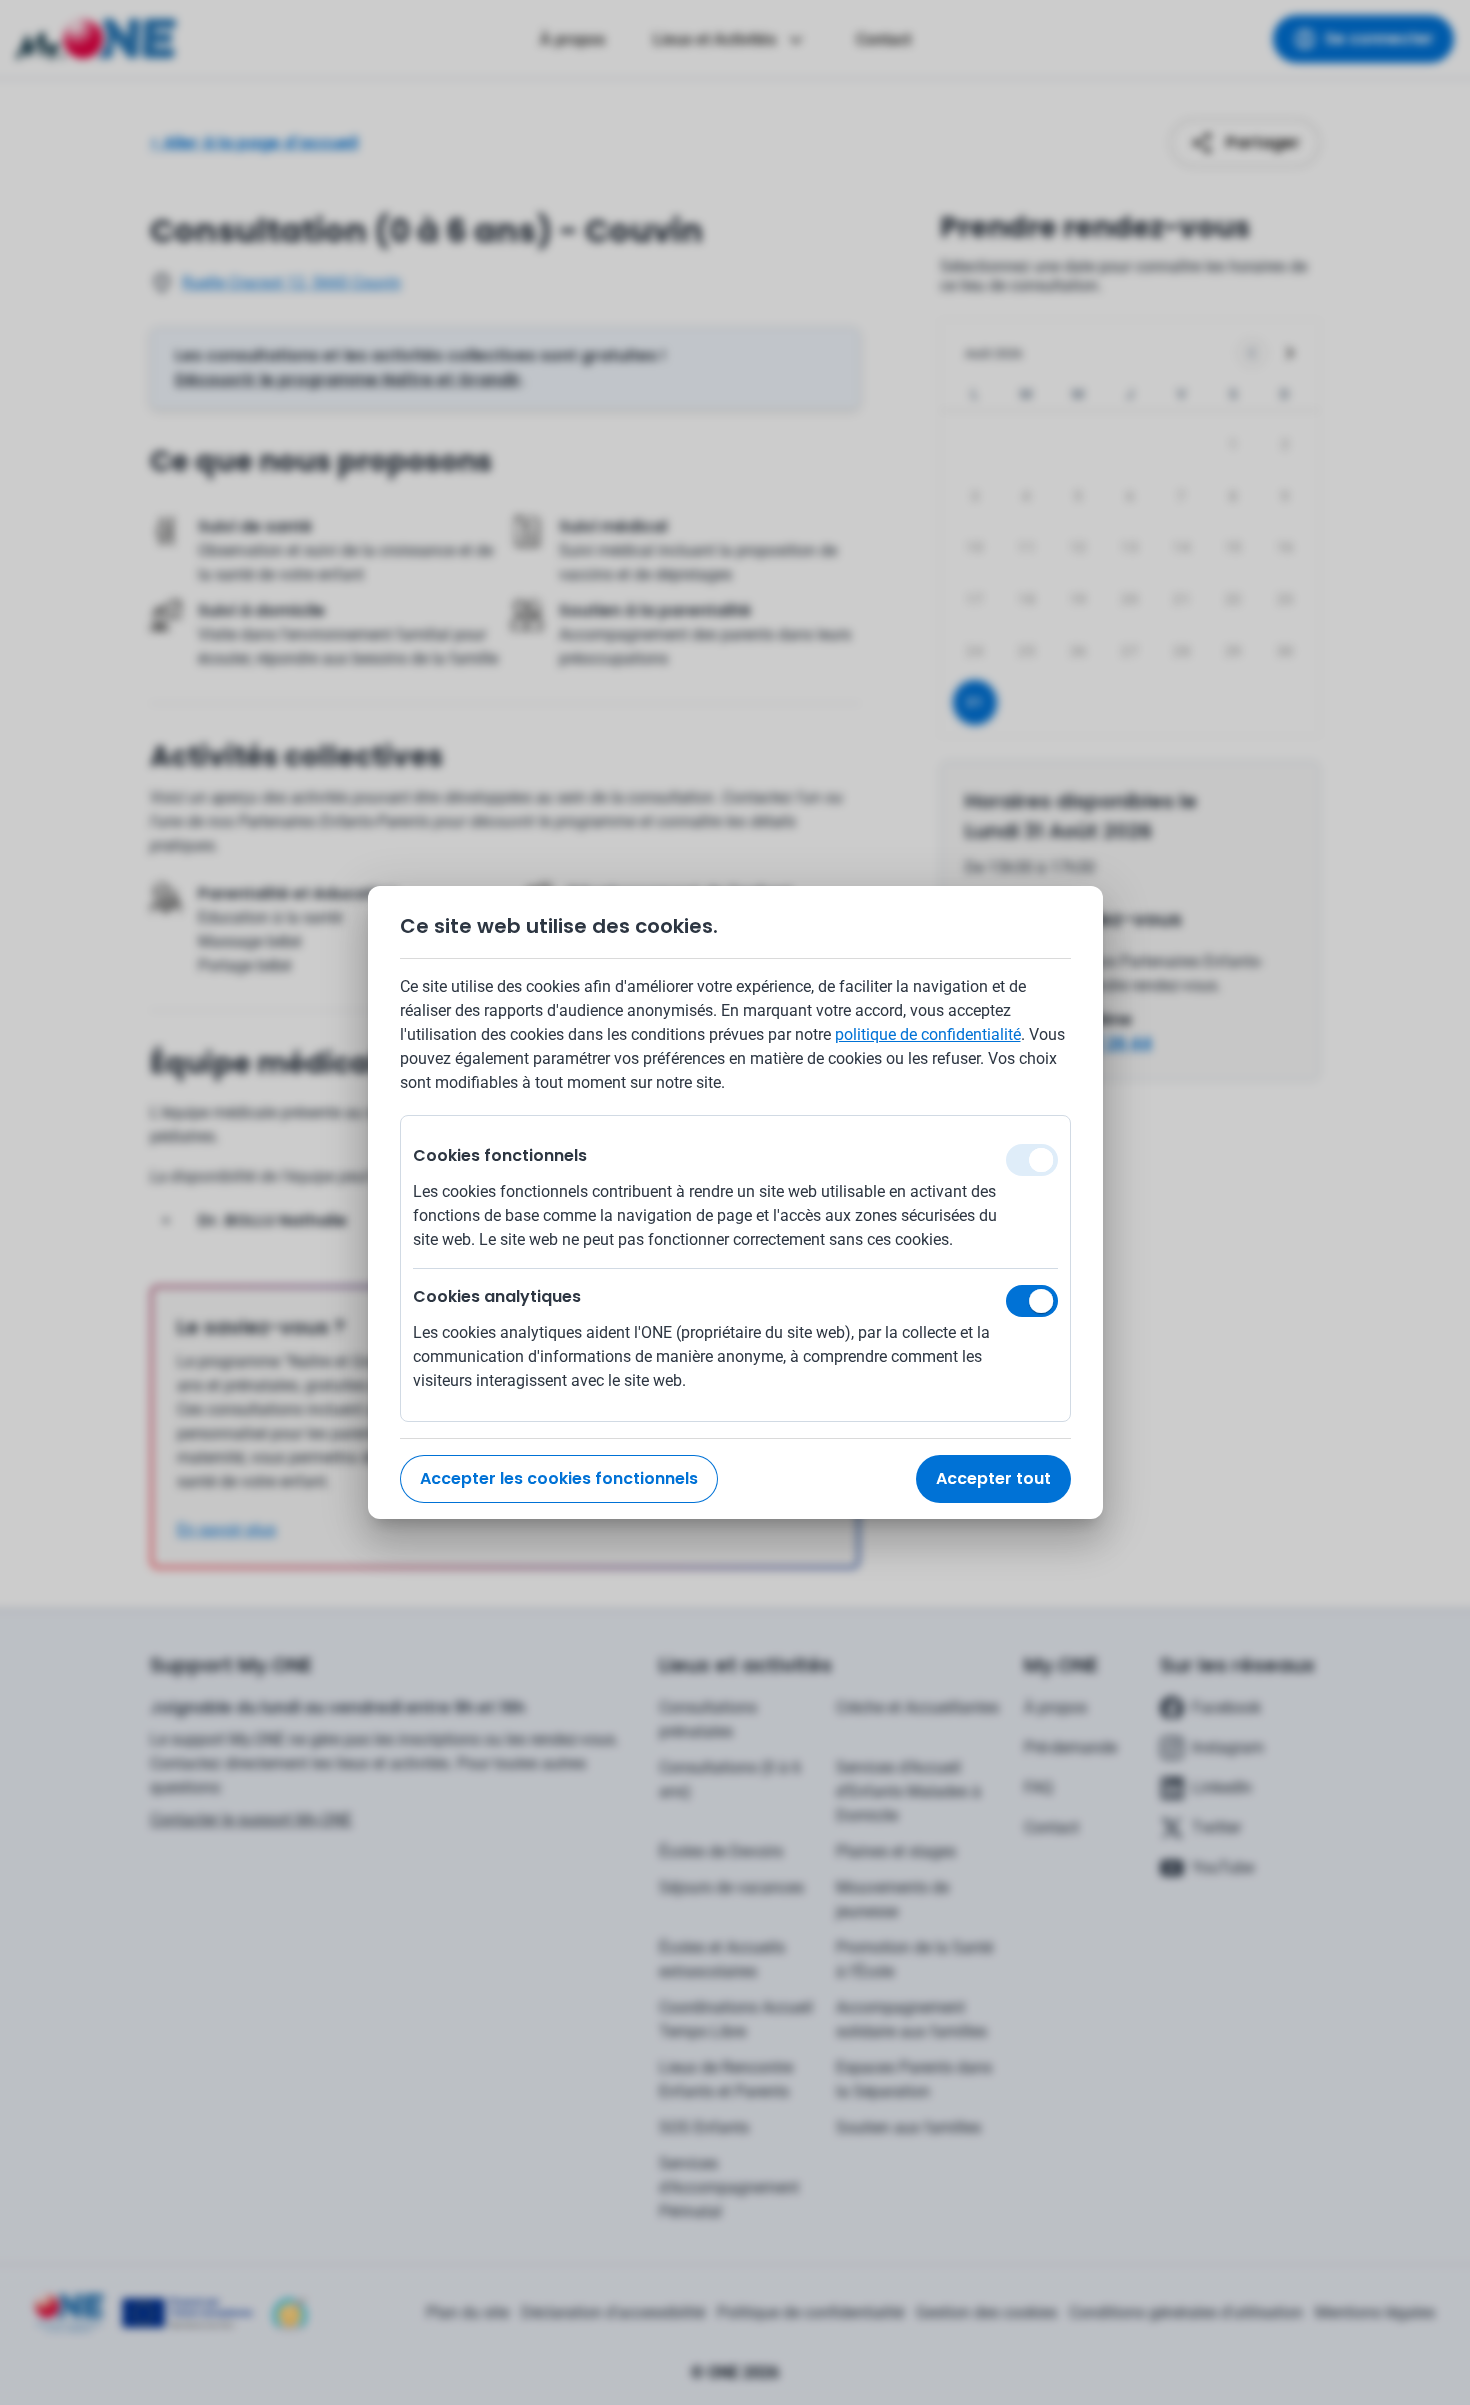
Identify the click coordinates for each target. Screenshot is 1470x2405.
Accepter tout (993, 1478)
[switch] (1032, 1301)
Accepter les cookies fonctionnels (559, 1478)
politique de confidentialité (928, 1034)
